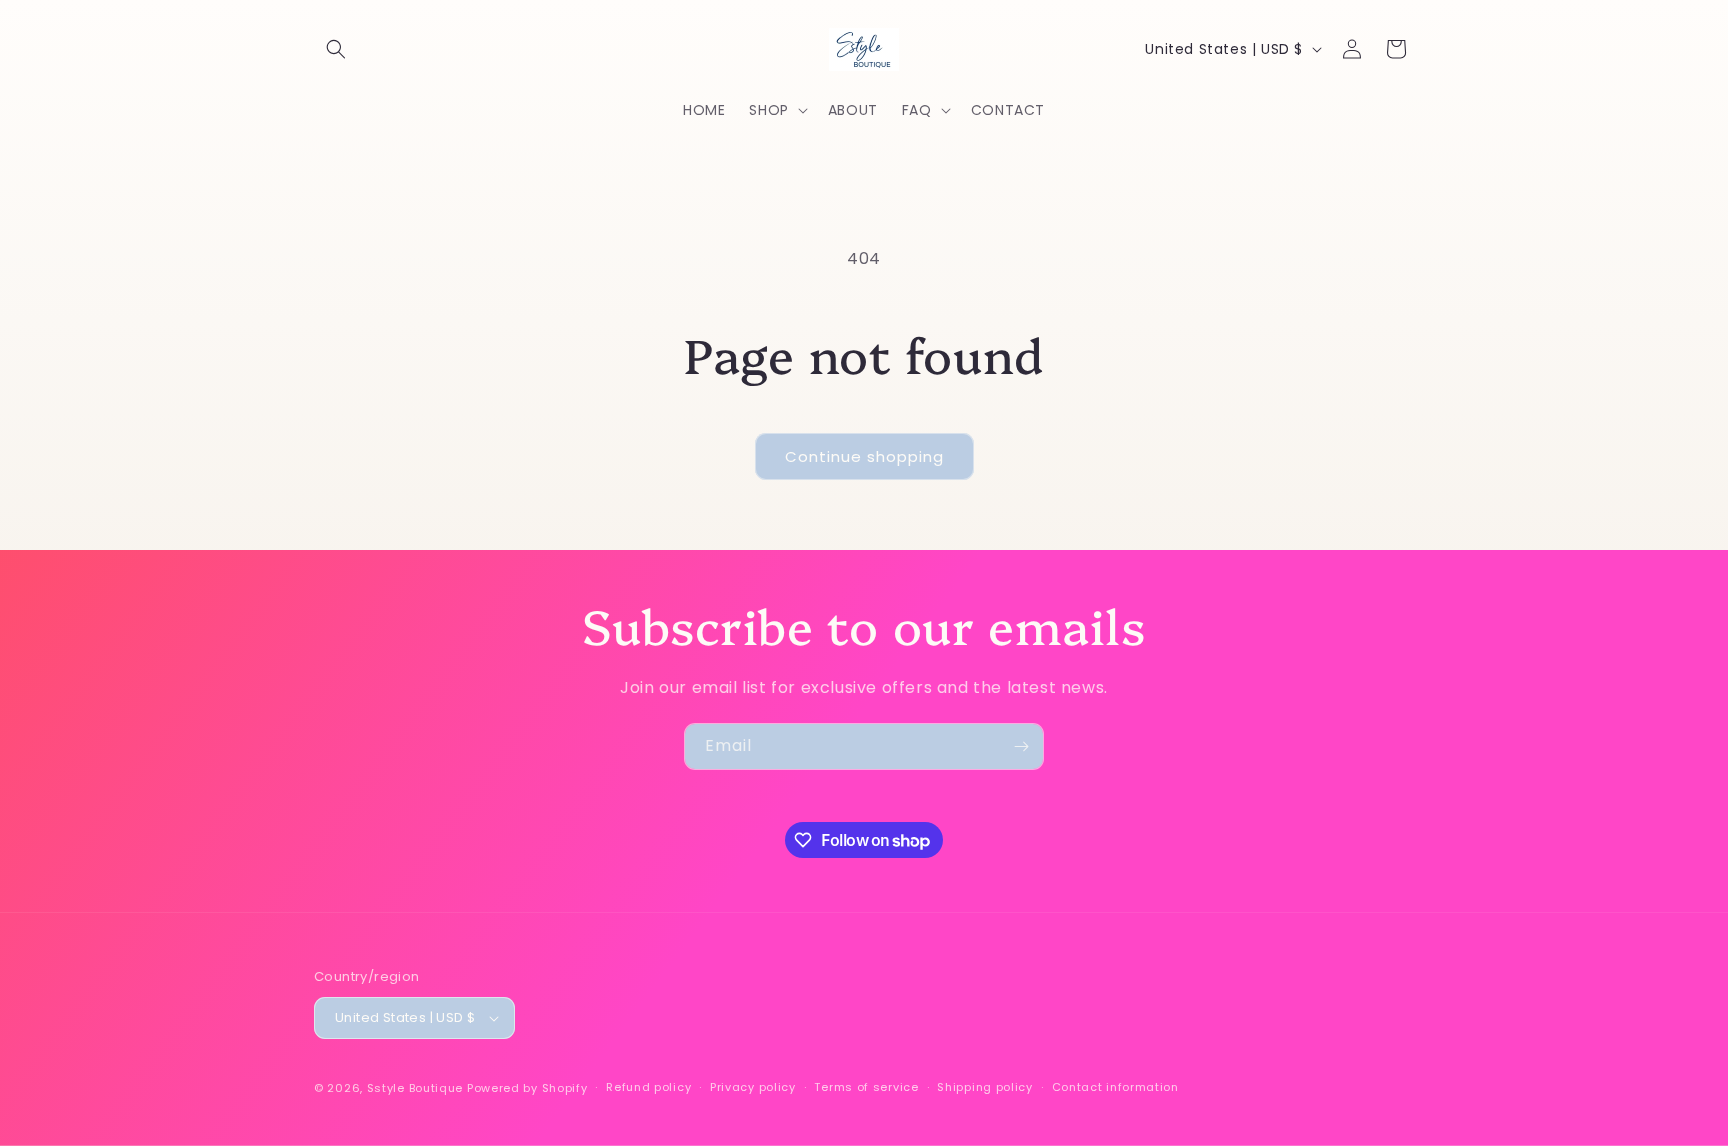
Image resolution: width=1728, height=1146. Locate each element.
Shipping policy (985, 1088)
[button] (336, 49)
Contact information (1115, 1088)
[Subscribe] (1021, 746)
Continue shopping (864, 456)
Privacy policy (753, 1088)
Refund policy (648, 1088)
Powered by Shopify (527, 1088)
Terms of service (866, 1088)
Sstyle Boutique (415, 1088)
